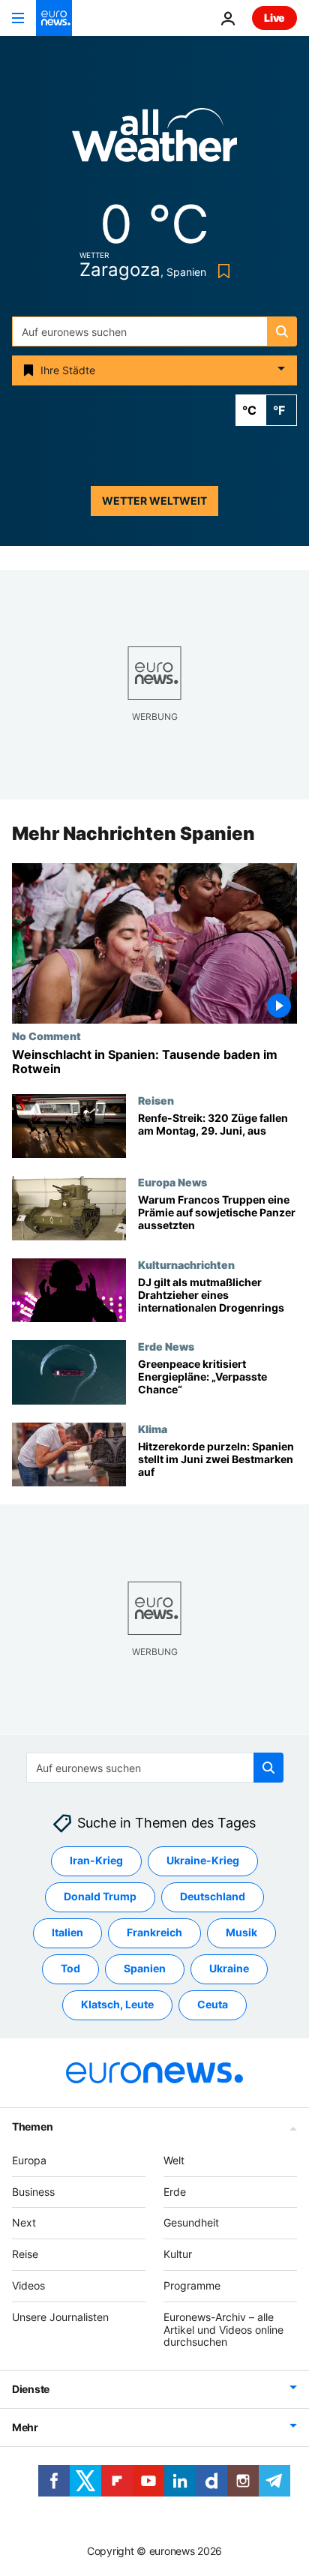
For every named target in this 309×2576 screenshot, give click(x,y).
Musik (241, 1932)
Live (274, 18)
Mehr (25, 2427)
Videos (28, 2285)
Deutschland (213, 1896)
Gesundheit (191, 2222)
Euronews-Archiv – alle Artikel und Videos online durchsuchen (223, 2330)
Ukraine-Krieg (203, 1860)
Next (24, 2222)
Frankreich (154, 1932)
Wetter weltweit (154, 501)
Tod (70, 1968)
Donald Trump (100, 1896)
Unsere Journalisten (60, 2317)
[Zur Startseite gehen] (54, 18)
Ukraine (229, 1968)
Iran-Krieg (96, 1860)
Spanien (145, 1968)
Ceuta (213, 2004)
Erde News (166, 1347)
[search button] (282, 331)
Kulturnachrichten (186, 1264)
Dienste (31, 2389)
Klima (153, 1429)
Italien (67, 1932)
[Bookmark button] (221, 271)
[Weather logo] (154, 140)
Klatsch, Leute (117, 2004)
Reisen (156, 1100)
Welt (174, 2160)
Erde (175, 2191)
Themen (32, 2126)
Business (33, 2191)
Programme (192, 2285)
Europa (29, 2160)
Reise (25, 2254)
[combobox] (154, 331)
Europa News (172, 1183)
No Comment (46, 1036)
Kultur (178, 2254)
